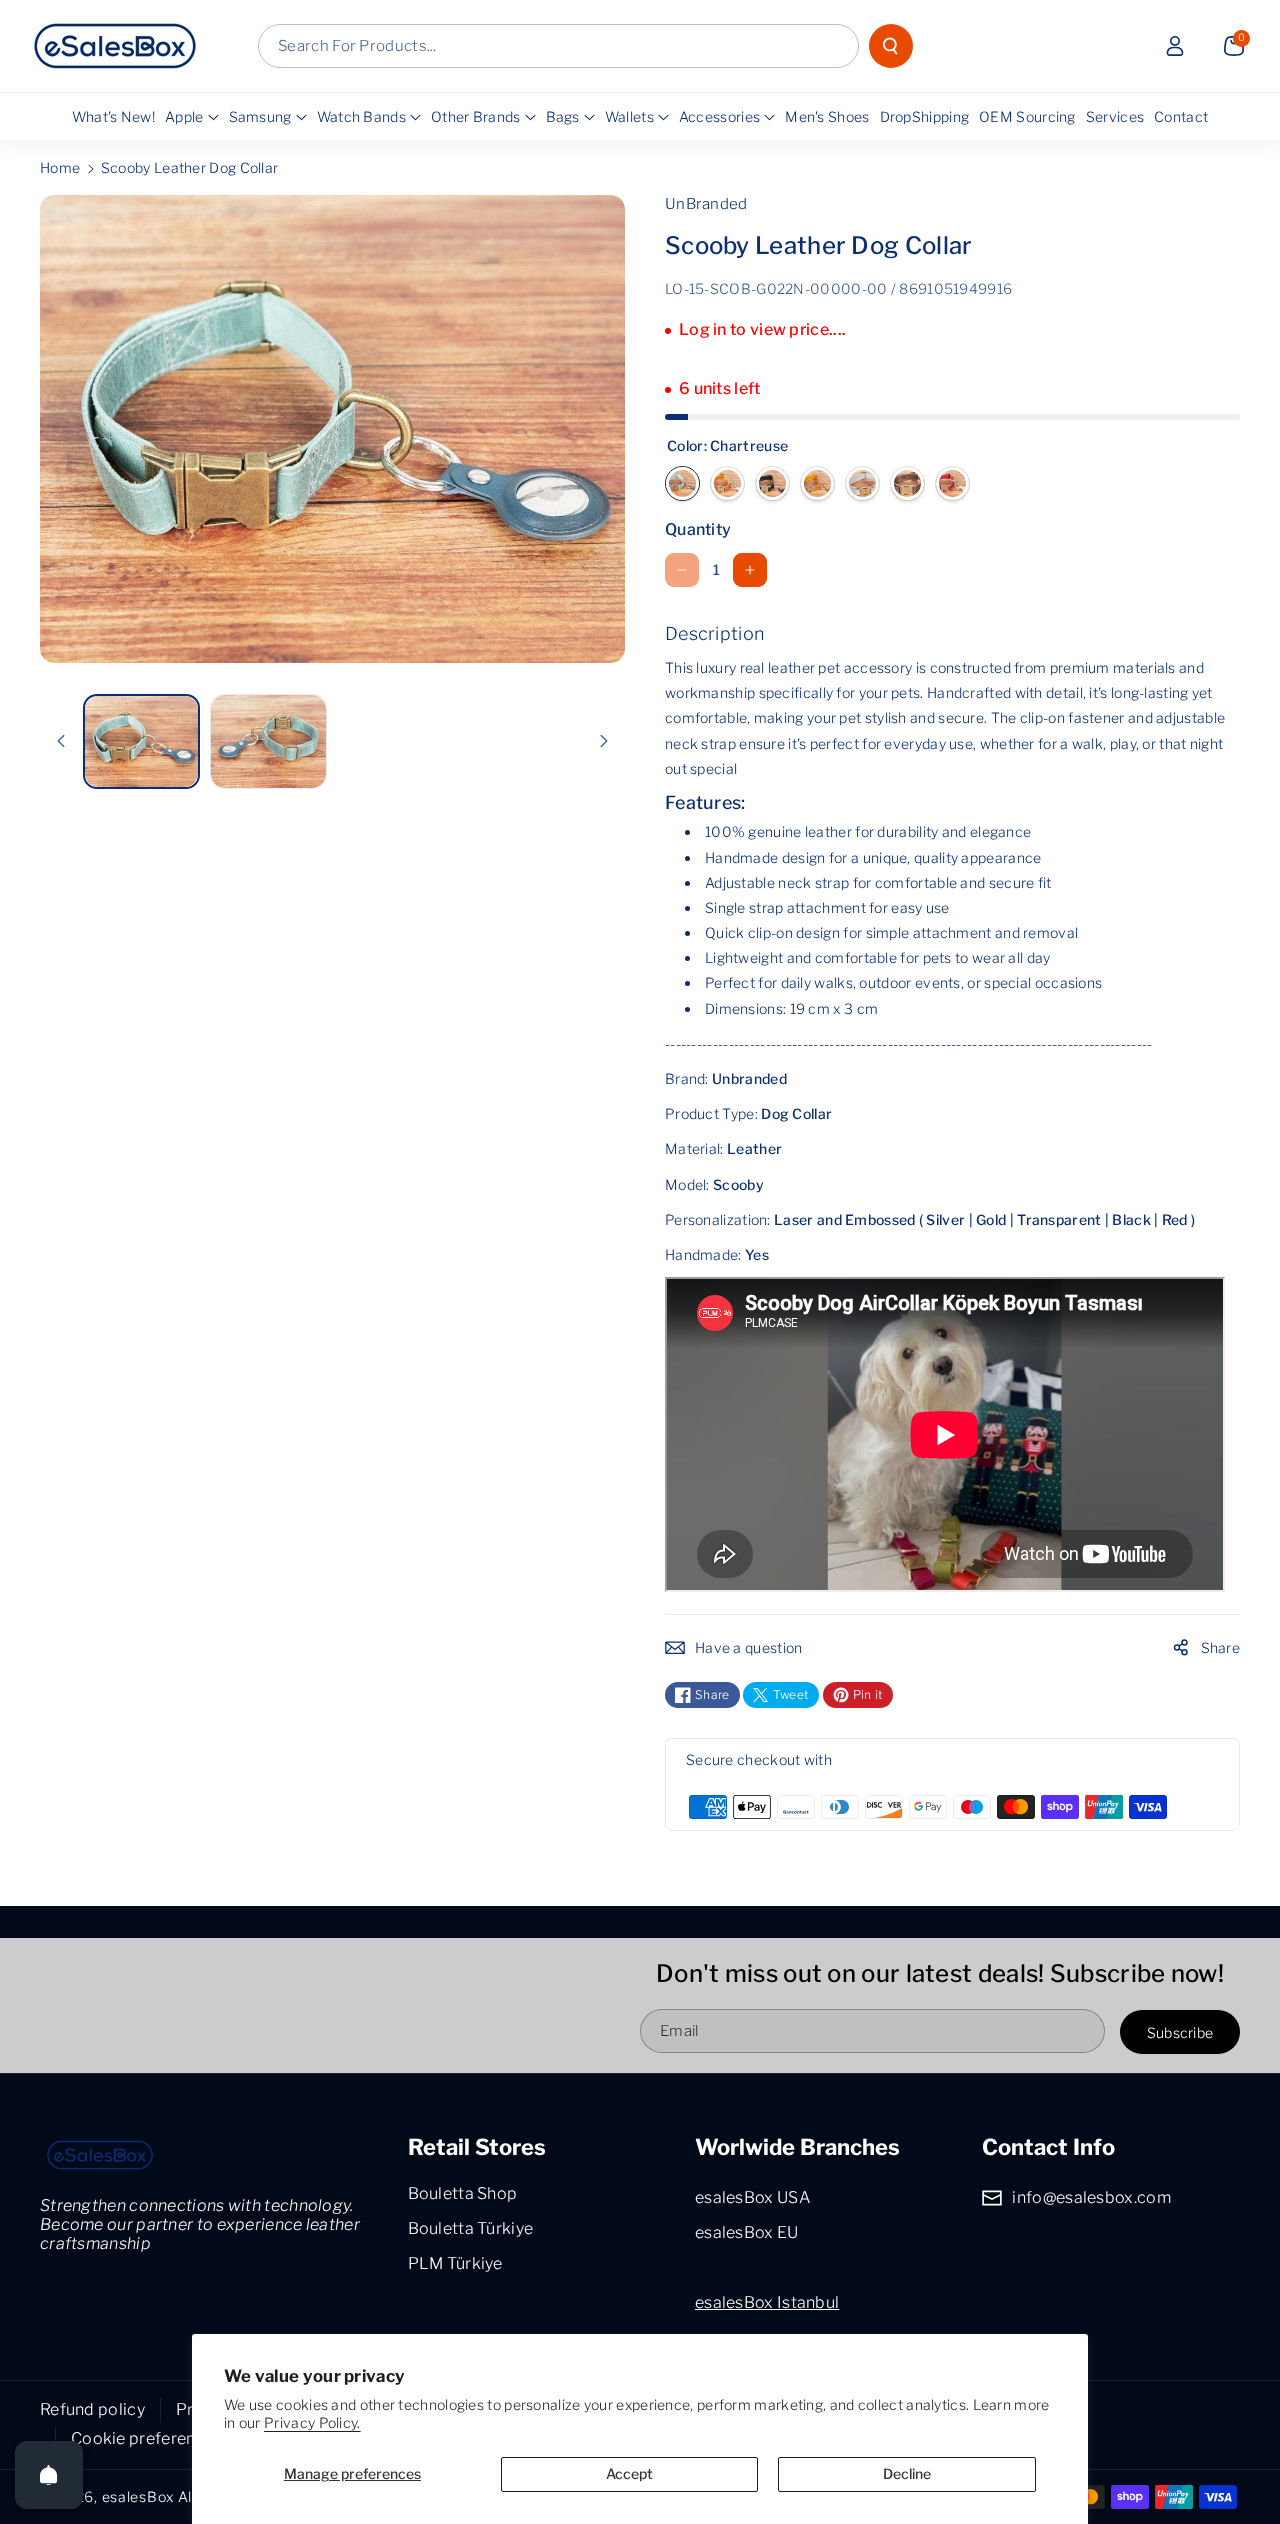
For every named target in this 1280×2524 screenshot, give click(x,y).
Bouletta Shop (463, 2193)
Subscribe (1180, 2032)
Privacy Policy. (312, 2422)
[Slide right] (604, 741)
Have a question (749, 1647)
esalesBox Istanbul (767, 2302)
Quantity (698, 529)
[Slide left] (61, 741)
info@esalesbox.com (1091, 2197)
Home (60, 167)
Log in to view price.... (762, 329)
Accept (629, 2473)
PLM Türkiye (455, 2263)
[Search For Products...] (891, 46)
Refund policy (92, 2409)
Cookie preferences (146, 2438)
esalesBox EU (747, 2232)
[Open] (49, 2475)
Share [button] (1221, 1647)
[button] (1234, 46)
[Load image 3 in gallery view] (268, 741)
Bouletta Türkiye (471, 2228)
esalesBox (138, 2496)
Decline (907, 2473)
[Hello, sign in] (1175, 46)
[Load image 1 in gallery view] (141, 741)
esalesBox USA (752, 2197)
